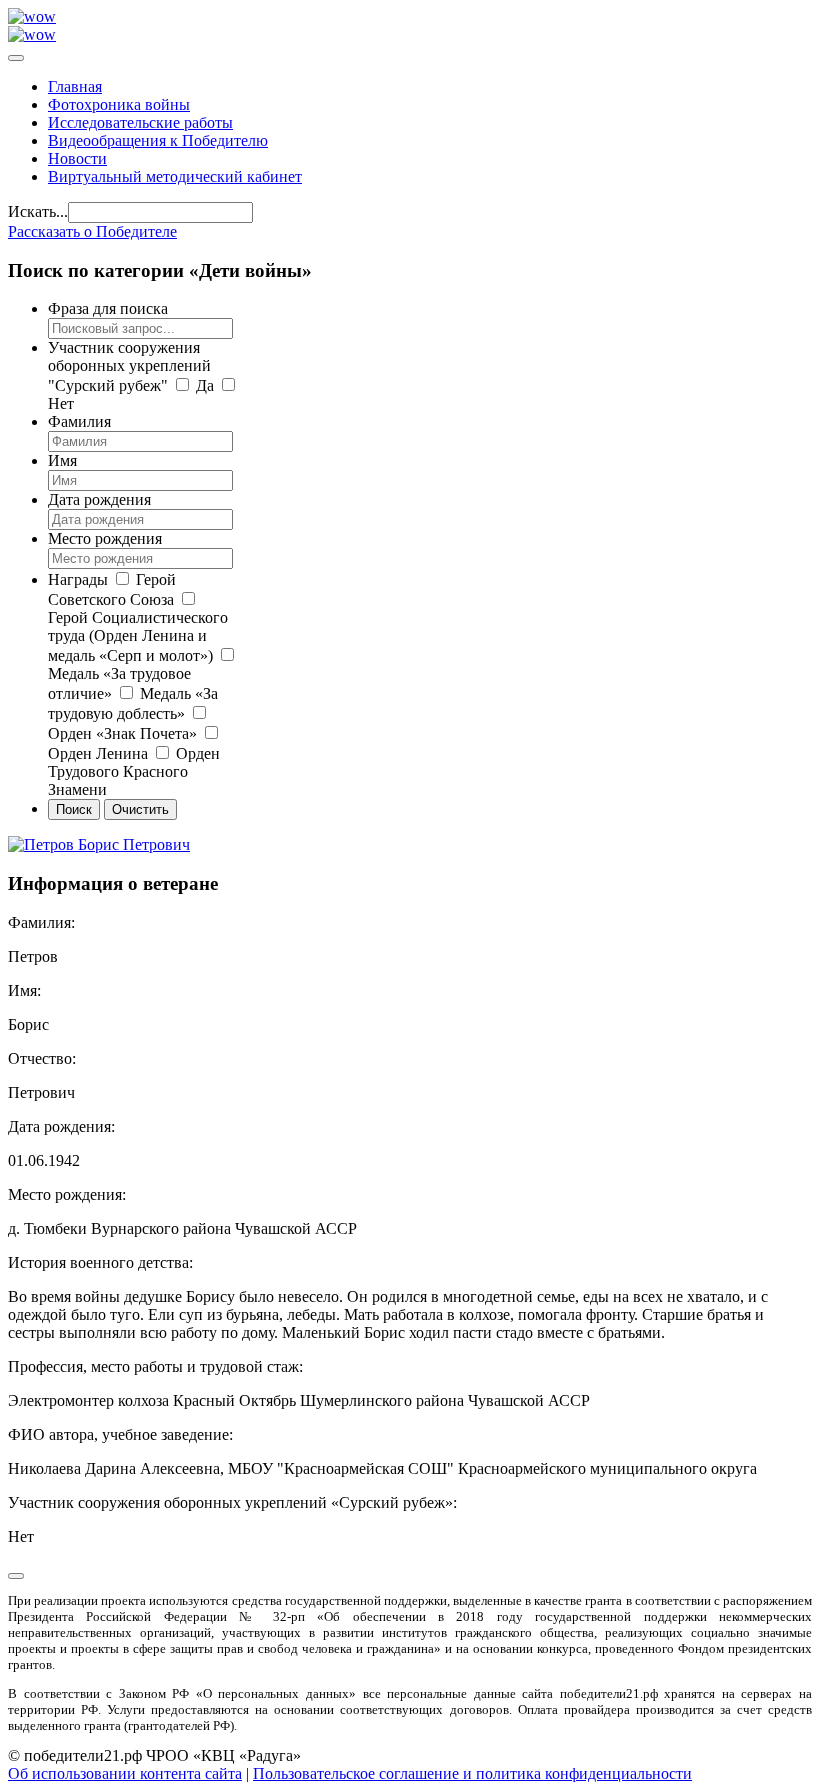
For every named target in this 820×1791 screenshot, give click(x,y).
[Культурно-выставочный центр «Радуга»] (32, 16)
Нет (61, 403)
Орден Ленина (98, 753)
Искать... (38, 211)
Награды (78, 579)
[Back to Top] (16, 1576)
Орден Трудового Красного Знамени (134, 771)
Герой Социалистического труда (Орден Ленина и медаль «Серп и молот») (138, 636)
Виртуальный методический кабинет (175, 176)
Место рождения (105, 538)
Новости (77, 158)
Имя (62, 460)
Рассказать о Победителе (92, 231)
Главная (75, 86)
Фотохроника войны (119, 104)
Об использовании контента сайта (125, 1773)
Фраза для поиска (108, 308)
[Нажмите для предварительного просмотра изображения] (99, 844)
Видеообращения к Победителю (158, 140)
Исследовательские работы (140, 122)
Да (205, 385)
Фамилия (79, 421)
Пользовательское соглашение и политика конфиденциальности (472, 1773)
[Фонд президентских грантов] (32, 34)
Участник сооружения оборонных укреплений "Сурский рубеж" (129, 366)
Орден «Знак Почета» (122, 733)
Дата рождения (99, 499)
